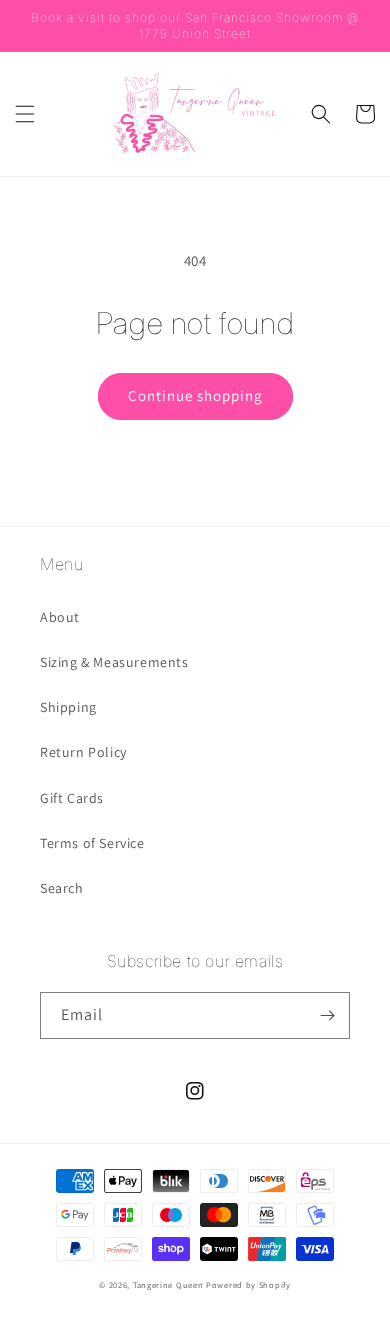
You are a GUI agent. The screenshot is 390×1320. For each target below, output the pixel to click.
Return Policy (83, 752)
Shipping (68, 707)
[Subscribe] (327, 1015)
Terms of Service (92, 843)
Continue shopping (195, 395)
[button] (25, 114)
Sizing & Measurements (114, 662)
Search (62, 888)
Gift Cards (72, 798)
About (60, 617)
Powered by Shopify (248, 1284)
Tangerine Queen (168, 1284)
